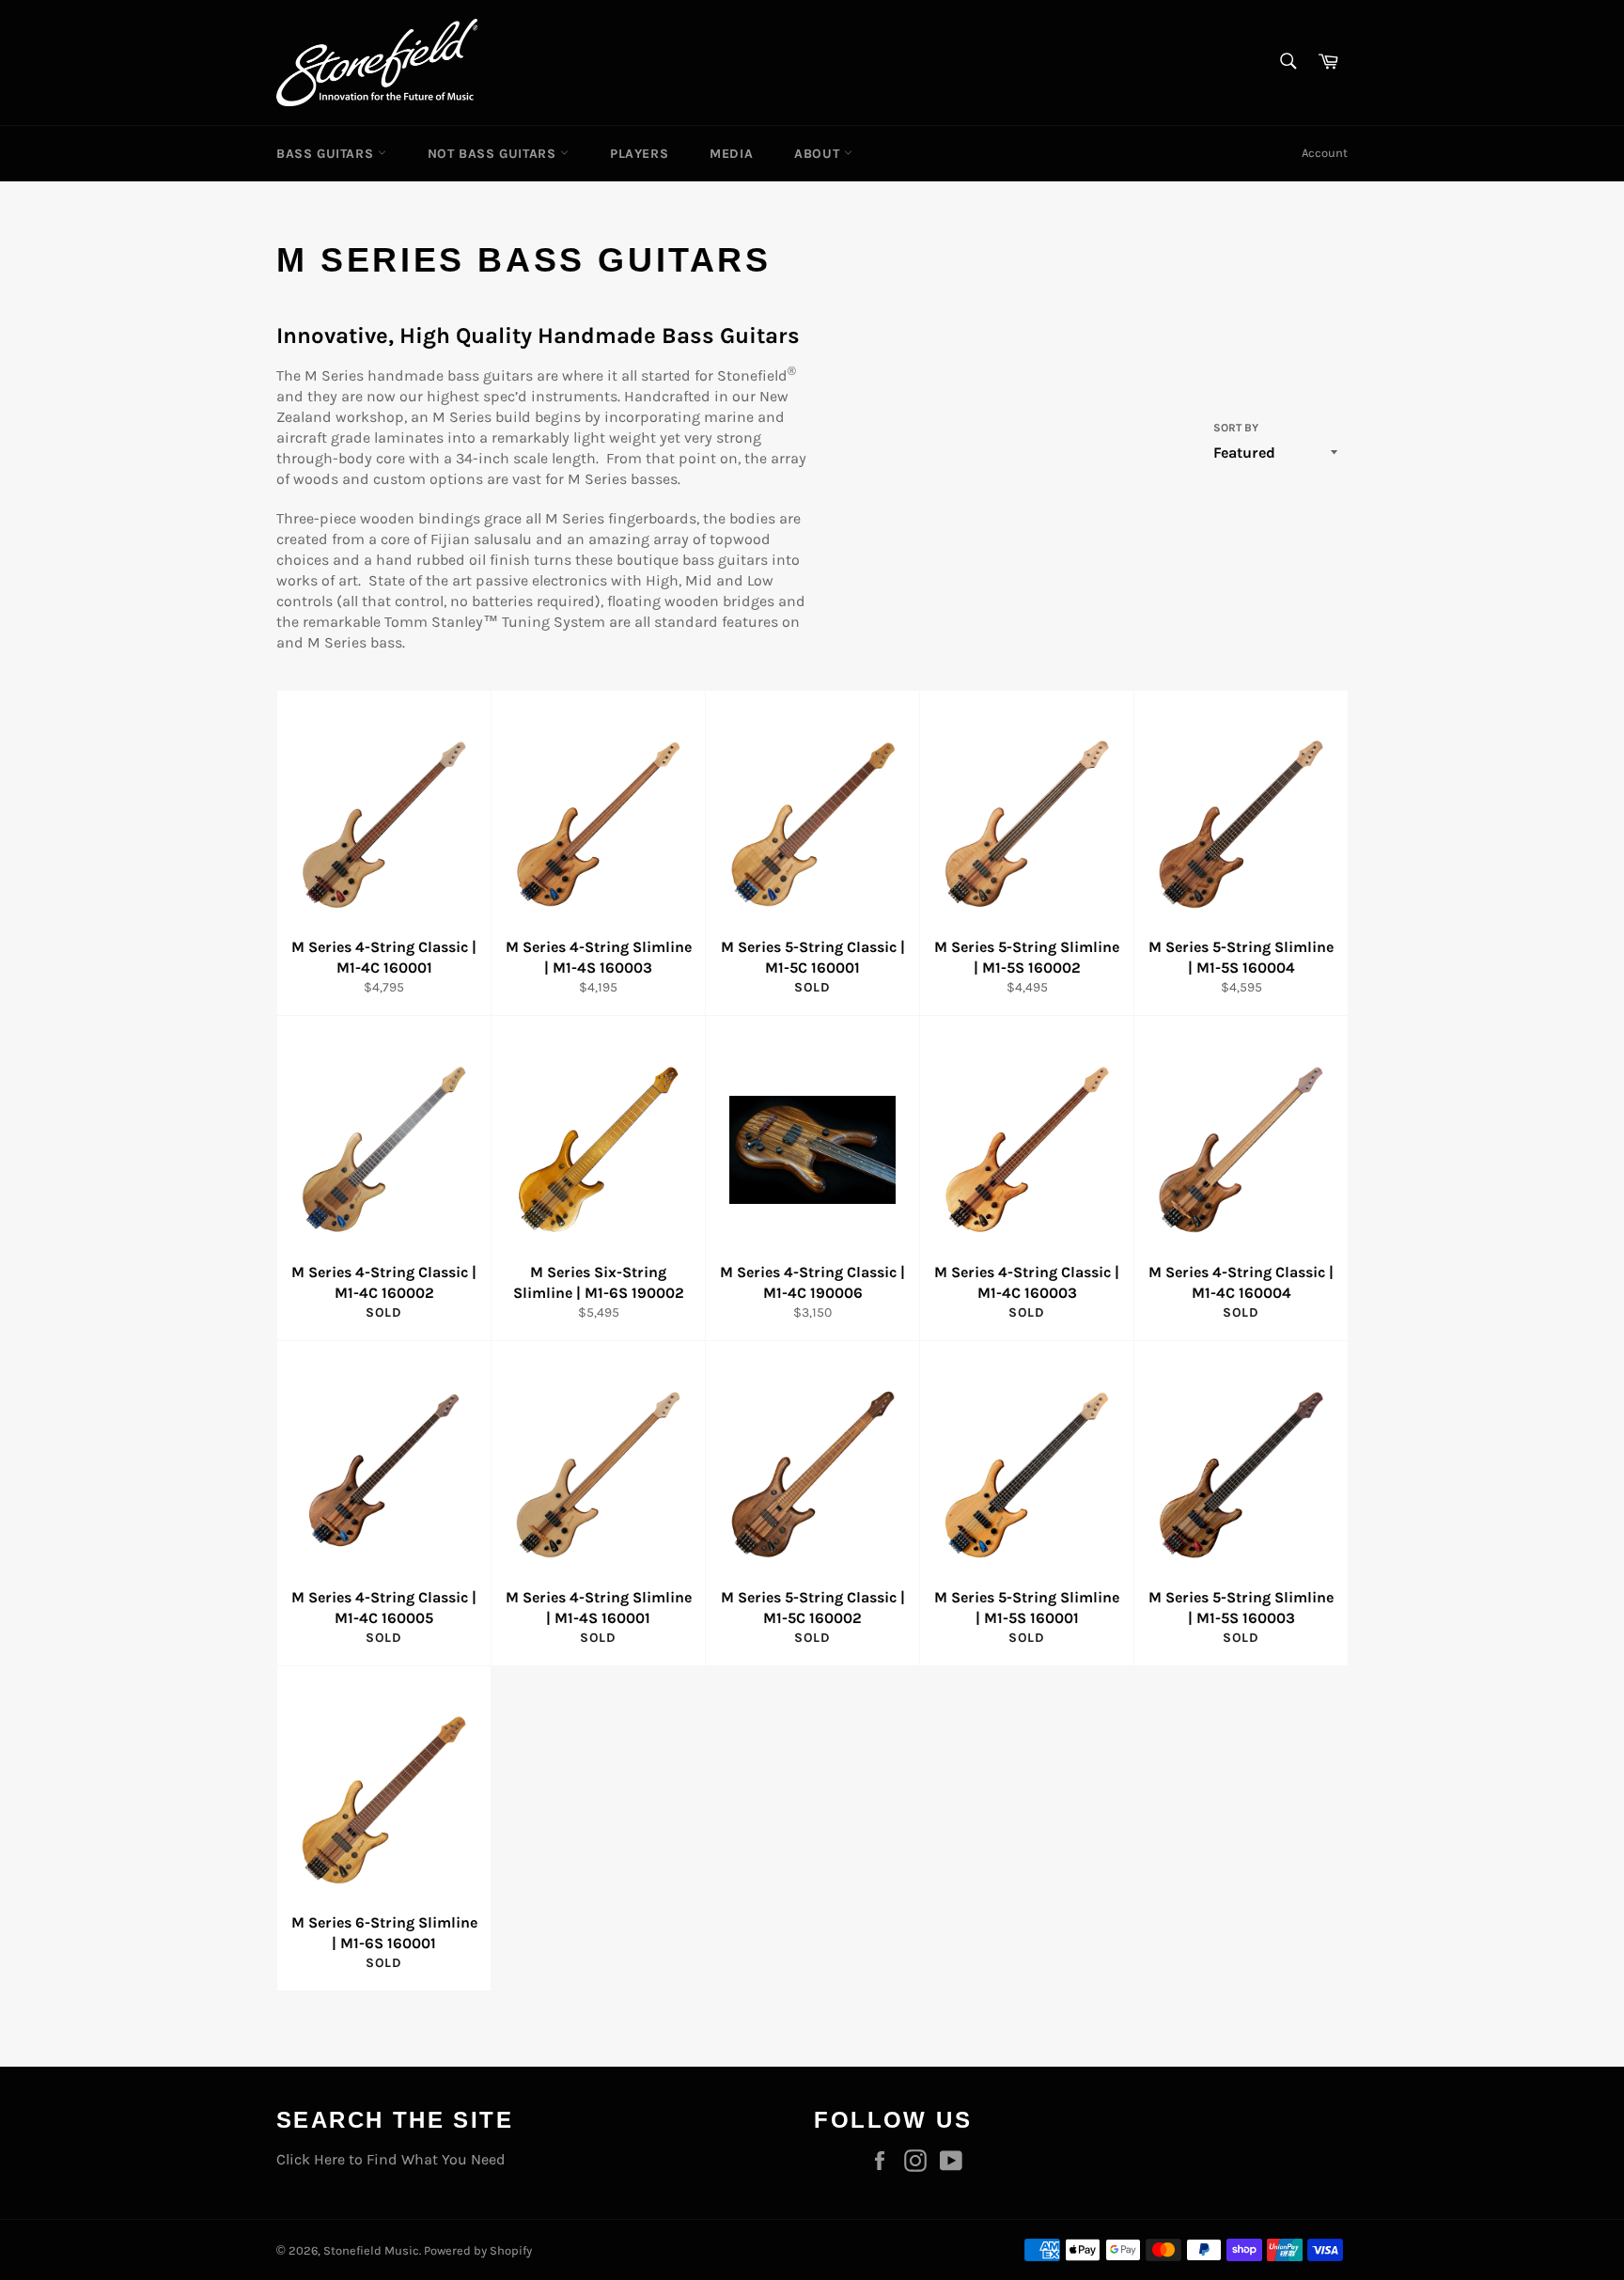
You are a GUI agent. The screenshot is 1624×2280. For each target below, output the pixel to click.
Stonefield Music (371, 2250)
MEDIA (731, 154)
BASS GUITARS (327, 154)
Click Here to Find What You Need (391, 2159)
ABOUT (819, 154)
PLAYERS (639, 154)
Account (1325, 153)
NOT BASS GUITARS (494, 154)
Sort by (1236, 428)
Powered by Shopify (478, 2250)
